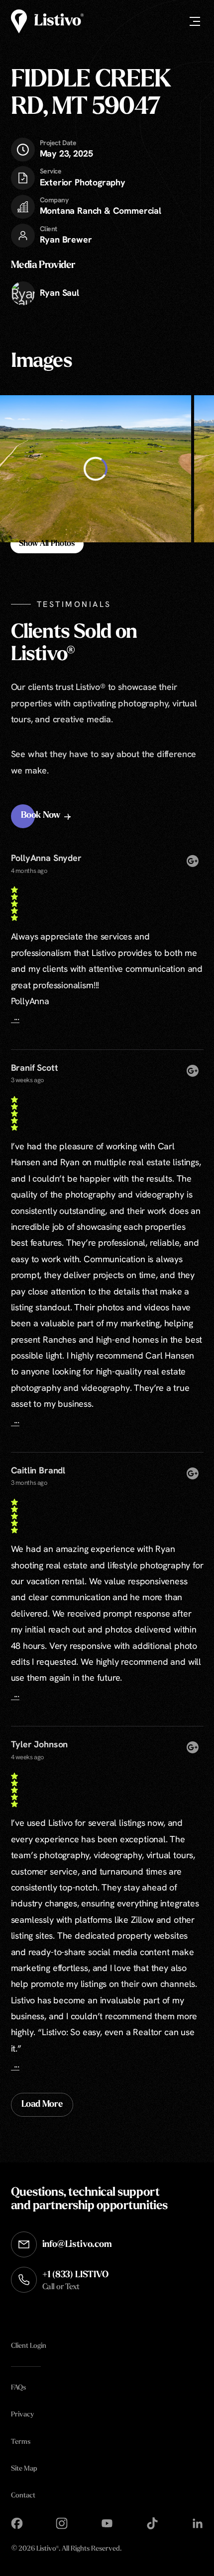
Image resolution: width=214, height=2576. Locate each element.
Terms (21, 2442)
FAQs (18, 2388)
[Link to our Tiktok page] (152, 2523)
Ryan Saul (59, 293)
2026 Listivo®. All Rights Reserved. (66, 2549)
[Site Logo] (47, 21)
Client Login (29, 2346)
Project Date (58, 143)
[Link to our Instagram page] (62, 2523)
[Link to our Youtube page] (107, 2523)
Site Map (24, 2468)
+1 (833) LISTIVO (75, 2280)
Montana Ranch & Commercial (101, 211)
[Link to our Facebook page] (17, 2523)
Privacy (22, 2415)
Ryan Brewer (66, 239)
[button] (47, 816)
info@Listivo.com (77, 2244)
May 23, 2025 (66, 149)
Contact (23, 2495)
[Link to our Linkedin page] (198, 2523)
